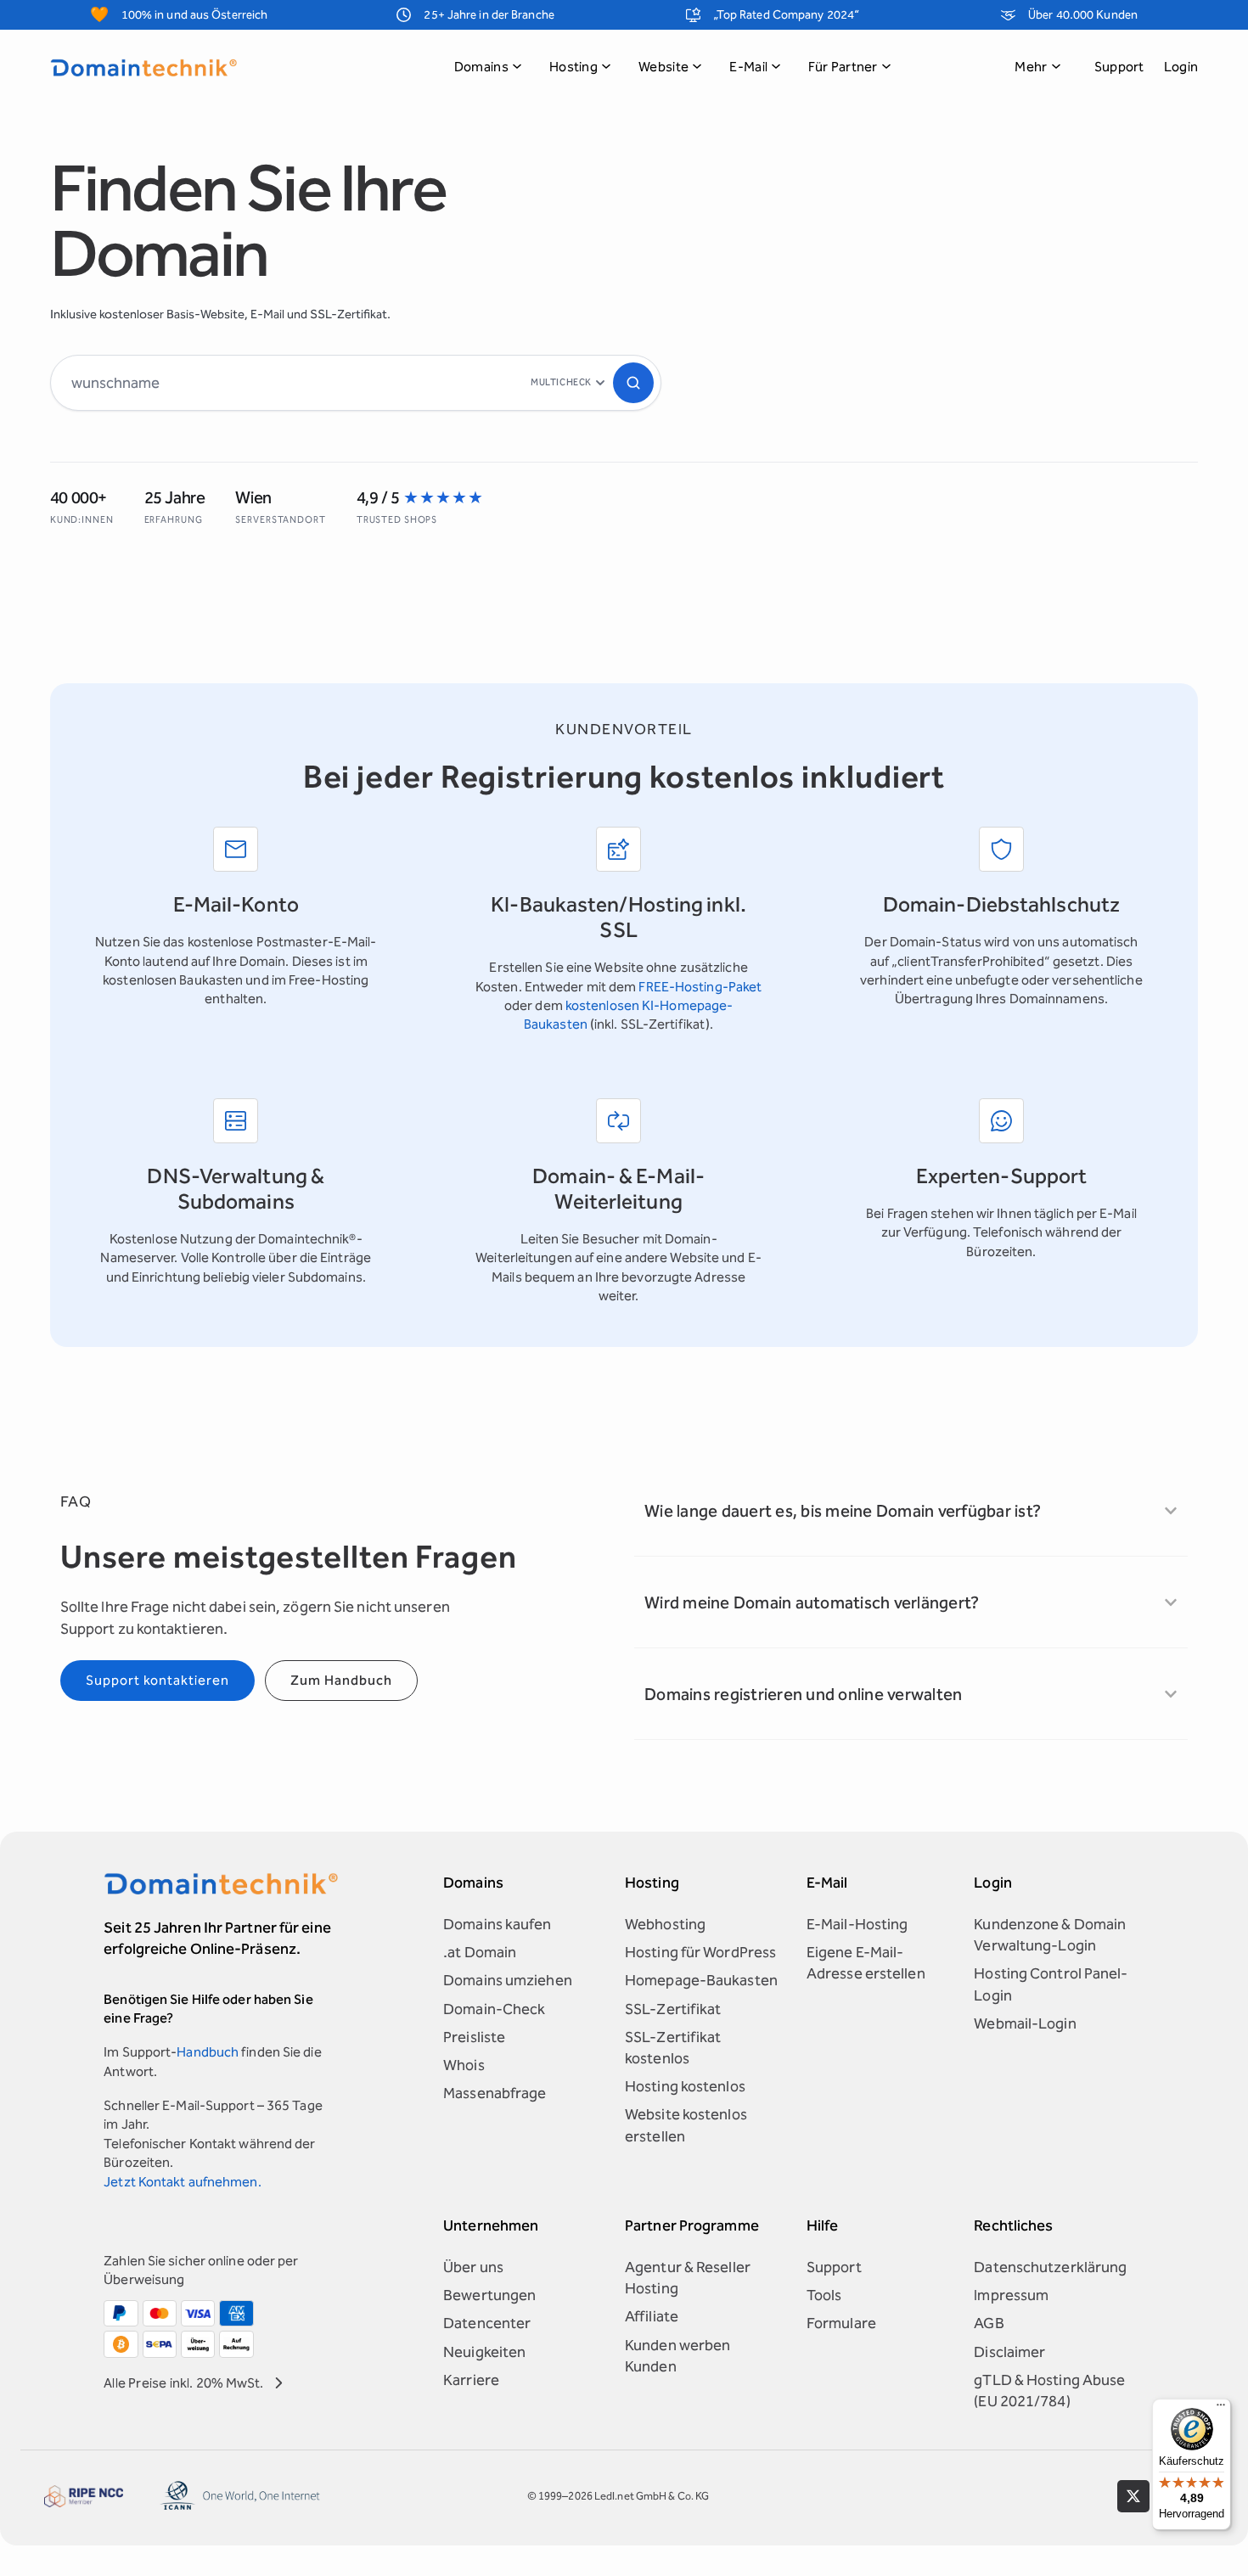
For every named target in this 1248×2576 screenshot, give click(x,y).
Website (663, 67)
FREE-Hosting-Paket (700, 987)
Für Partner (843, 67)
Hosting (573, 67)
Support (1119, 67)
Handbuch (208, 2052)
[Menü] (1221, 2409)
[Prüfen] (633, 383)
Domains (481, 67)
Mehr (1031, 67)
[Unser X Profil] (1133, 2496)
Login (1181, 67)
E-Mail (748, 67)
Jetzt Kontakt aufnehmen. (182, 2182)
